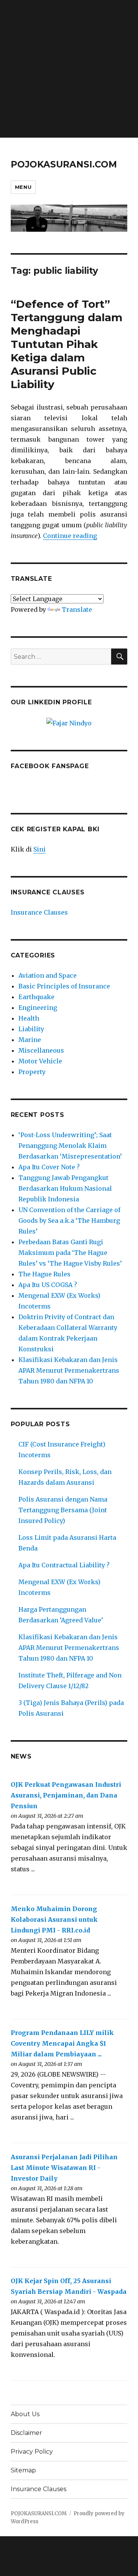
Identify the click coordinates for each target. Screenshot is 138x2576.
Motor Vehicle (40, 1061)
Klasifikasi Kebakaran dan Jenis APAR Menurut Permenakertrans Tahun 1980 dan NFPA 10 (69, 1370)
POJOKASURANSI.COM (64, 164)
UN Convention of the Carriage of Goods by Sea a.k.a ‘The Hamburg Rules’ (69, 1221)
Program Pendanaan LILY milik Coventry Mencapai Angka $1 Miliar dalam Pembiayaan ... (62, 2043)
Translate (77, 609)
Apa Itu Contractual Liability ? (64, 1565)
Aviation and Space (48, 975)
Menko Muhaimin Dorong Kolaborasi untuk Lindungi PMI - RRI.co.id (54, 1919)
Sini (39, 849)
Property (32, 1072)
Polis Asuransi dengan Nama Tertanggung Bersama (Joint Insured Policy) (63, 1510)
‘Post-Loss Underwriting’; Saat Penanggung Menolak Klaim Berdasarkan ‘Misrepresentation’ (70, 1146)
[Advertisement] (69, 69)
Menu (23, 187)
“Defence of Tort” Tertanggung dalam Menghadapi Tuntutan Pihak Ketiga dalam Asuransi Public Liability (67, 344)
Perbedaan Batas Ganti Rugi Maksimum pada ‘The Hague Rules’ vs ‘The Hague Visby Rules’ (70, 1253)
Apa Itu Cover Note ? (49, 1167)
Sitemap (23, 2470)
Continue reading (70, 536)
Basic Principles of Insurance (64, 986)
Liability (31, 1029)
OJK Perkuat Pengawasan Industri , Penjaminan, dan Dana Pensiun (66, 1795)
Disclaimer (26, 2433)
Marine (30, 1040)
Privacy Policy (32, 2452)
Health (29, 1018)
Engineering (38, 1008)
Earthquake (36, 997)
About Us (25, 2414)
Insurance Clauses (39, 912)
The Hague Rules (44, 1274)
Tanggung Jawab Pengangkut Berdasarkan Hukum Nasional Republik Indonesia (65, 1188)
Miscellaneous (41, 1050)
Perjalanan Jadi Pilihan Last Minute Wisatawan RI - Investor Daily (64, 2168)
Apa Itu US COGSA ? (48, 1285)
